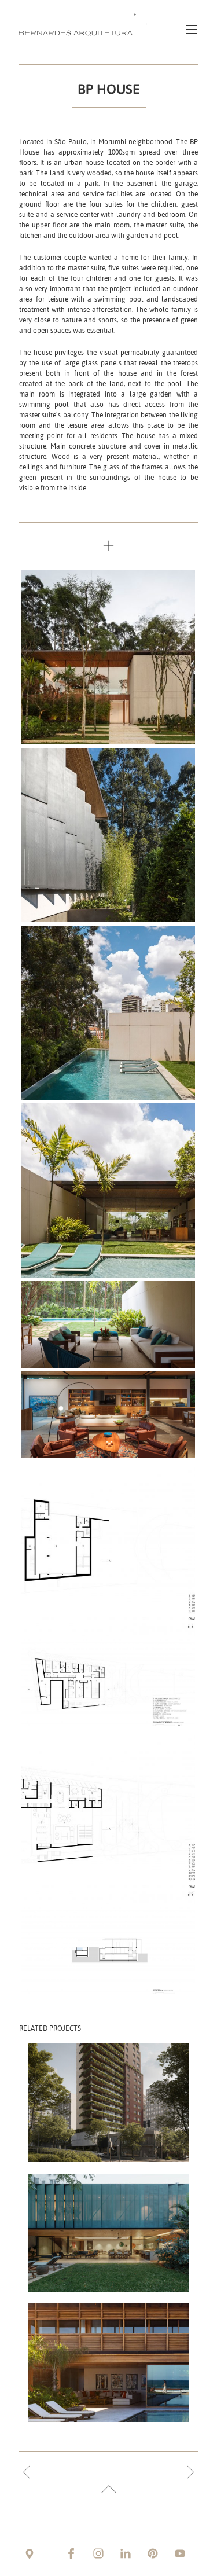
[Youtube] (180, 2553)
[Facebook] (71, 2553)
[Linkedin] (126, 2553)
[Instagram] (98, 2553)
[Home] (86, 24)
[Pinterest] (153, 2553)
